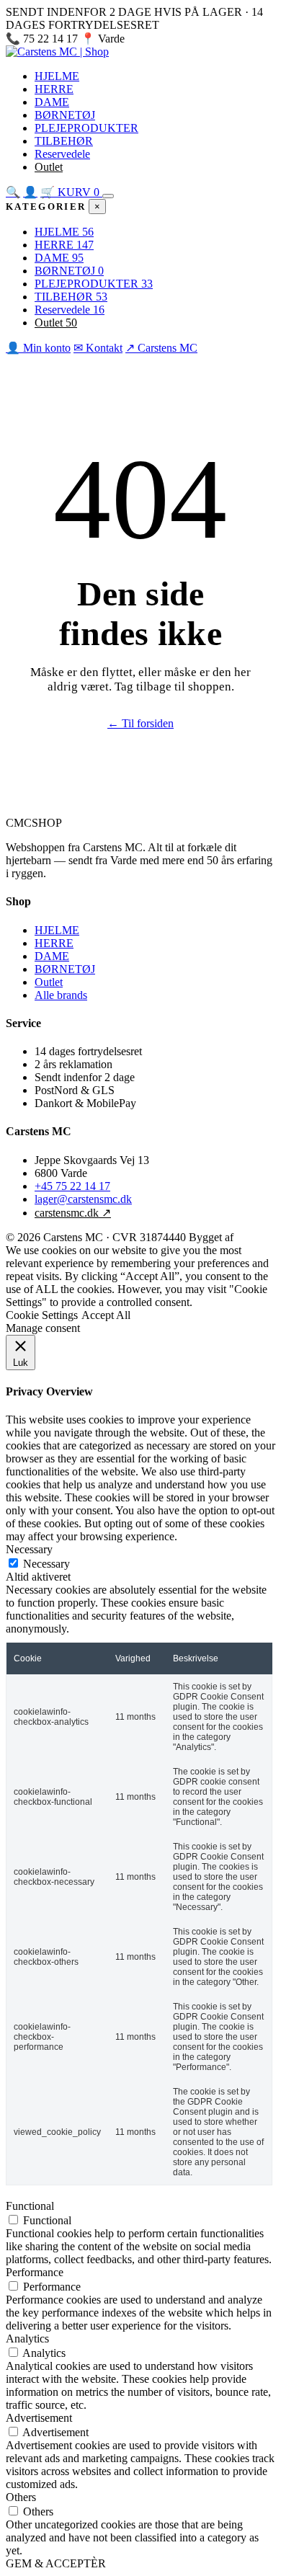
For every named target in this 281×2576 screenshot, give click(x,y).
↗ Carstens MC (164, 39)
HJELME (57, 76)
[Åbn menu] (108, 196)
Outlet (49, 167)
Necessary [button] (29, 1549)
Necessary (46, 1564)
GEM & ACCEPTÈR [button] (56, 2563)
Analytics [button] (27, 2339)
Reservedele (62, 154)
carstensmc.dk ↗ (73, 1213)
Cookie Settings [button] (42, 1315)
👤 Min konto (38, 348)
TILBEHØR (64, 141)
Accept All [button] (106, 1315)
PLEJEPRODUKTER (86, 128)
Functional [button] (30, 2206)
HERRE (54, 89)
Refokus (255, 1237)
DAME (52, 102)
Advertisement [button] (39, 2418)
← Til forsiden (140, 723)
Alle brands (61, 995)
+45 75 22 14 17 (72, 1186)
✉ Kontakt (98, 348)
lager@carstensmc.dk (83, 1199)
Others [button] (21, 2497)
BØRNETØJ (65, 115)
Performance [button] (35, 2272)
